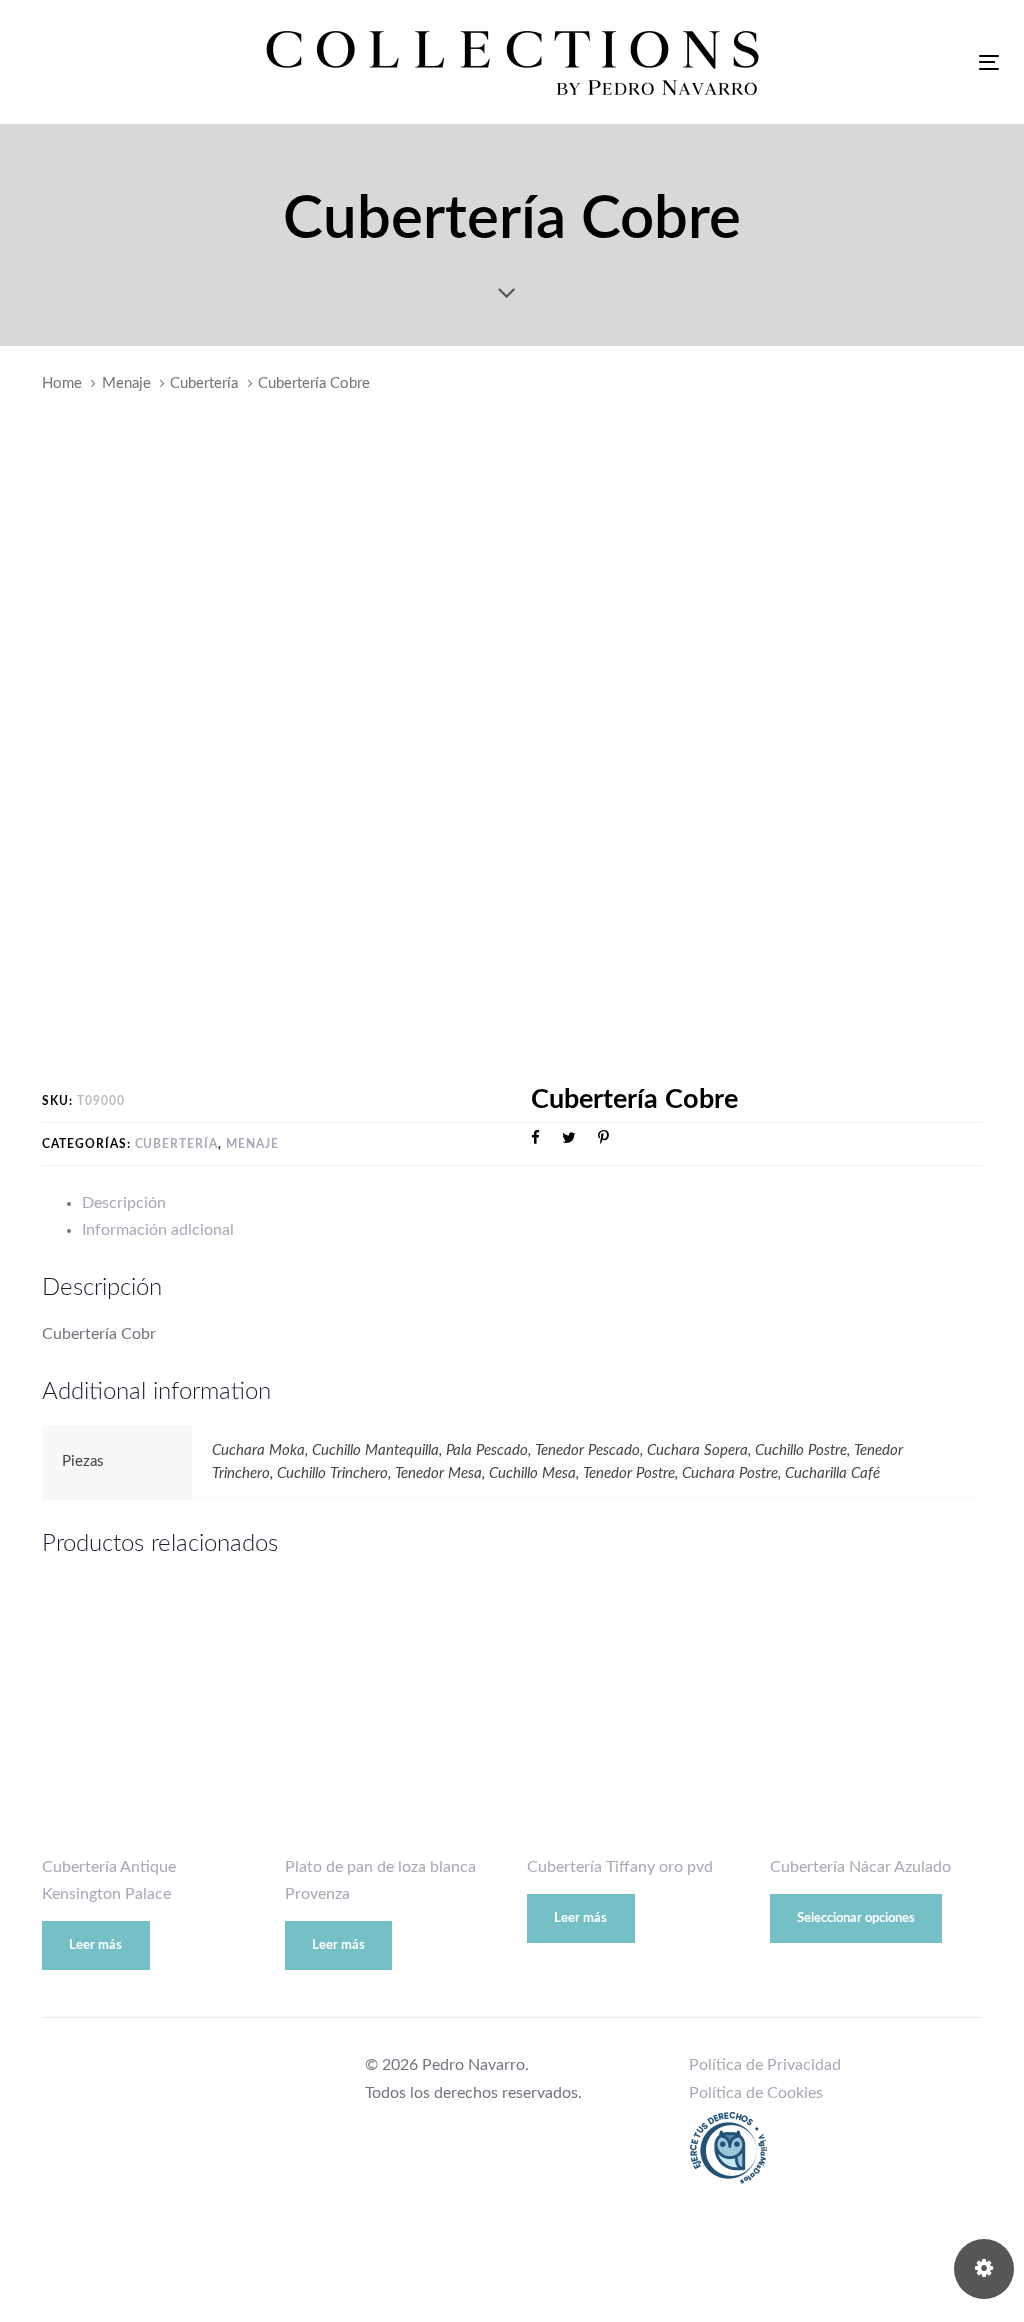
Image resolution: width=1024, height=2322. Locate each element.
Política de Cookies (756, 2093)
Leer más (95, 1945)
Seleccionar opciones (856, 1918)
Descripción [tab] (124, 1203)
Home (62, 383)
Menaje (126, 383)
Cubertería (204, 383)
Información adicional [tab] (158, 1230)
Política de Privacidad (765, 2065)
